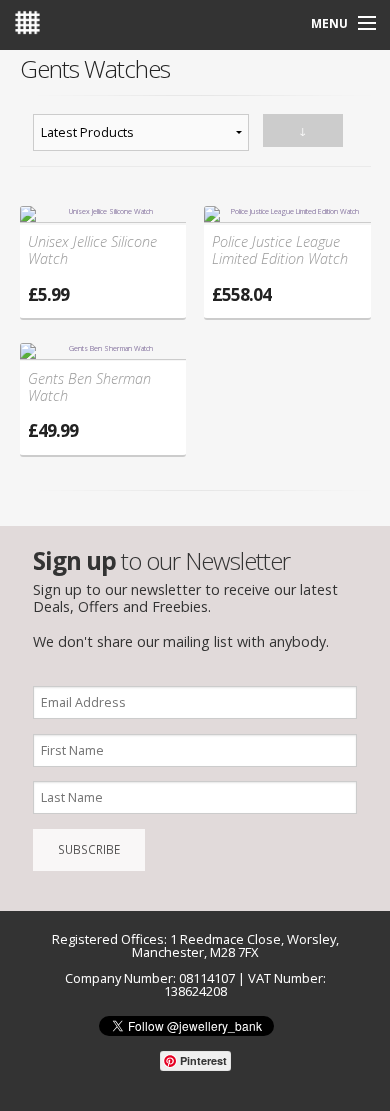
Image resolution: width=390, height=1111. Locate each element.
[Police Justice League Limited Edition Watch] (287, 213)
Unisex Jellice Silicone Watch (92, 250)
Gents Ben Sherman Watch (89, 387)
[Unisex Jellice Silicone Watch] (103, 213)
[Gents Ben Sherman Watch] (103, 349)
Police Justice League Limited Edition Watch (280, 250)
